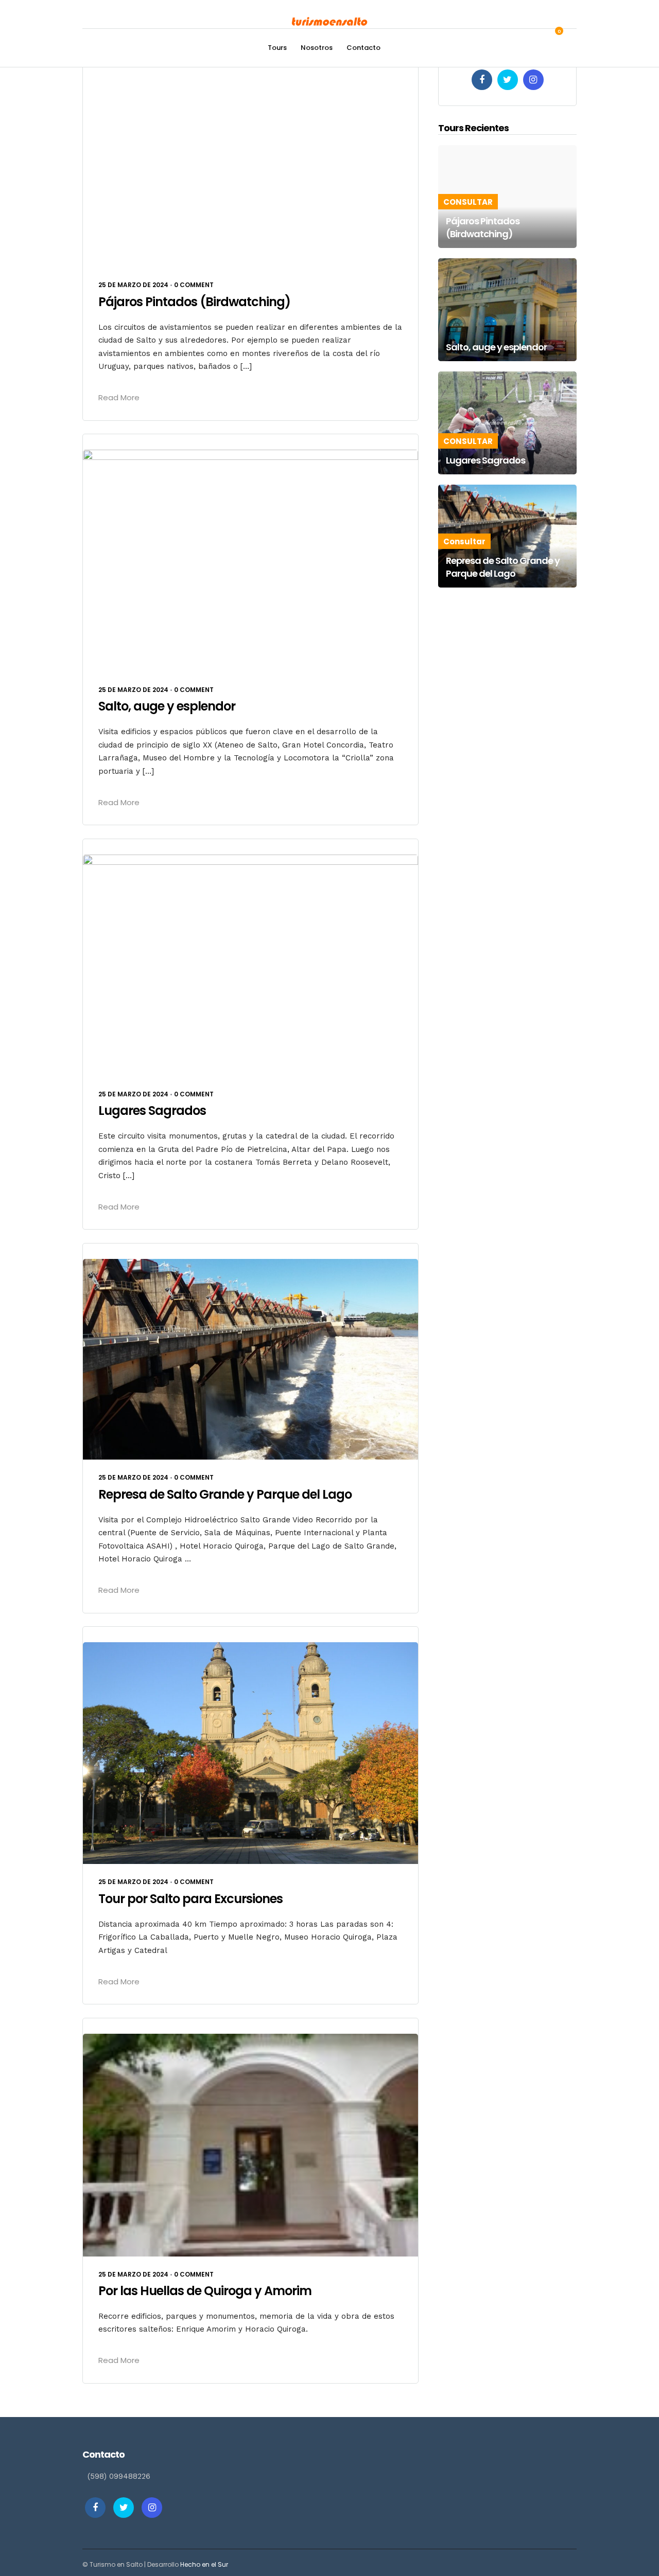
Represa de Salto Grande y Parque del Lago (225, 1494)
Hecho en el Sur (204, 2564)
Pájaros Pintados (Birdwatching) (194, 302)
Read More (119, 397)
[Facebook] (482, 80)
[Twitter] (508, 80)
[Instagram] (533, 80)
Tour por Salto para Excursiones (190, 1899)
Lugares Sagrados (152, 1111)
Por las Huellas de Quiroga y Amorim (205, 2291)
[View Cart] (553, 37)
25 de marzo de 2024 (133, 285)
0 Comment (194, 285)
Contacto (363, 48)
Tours (277, 48)
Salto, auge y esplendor (167, 706)
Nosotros (317, 48)
